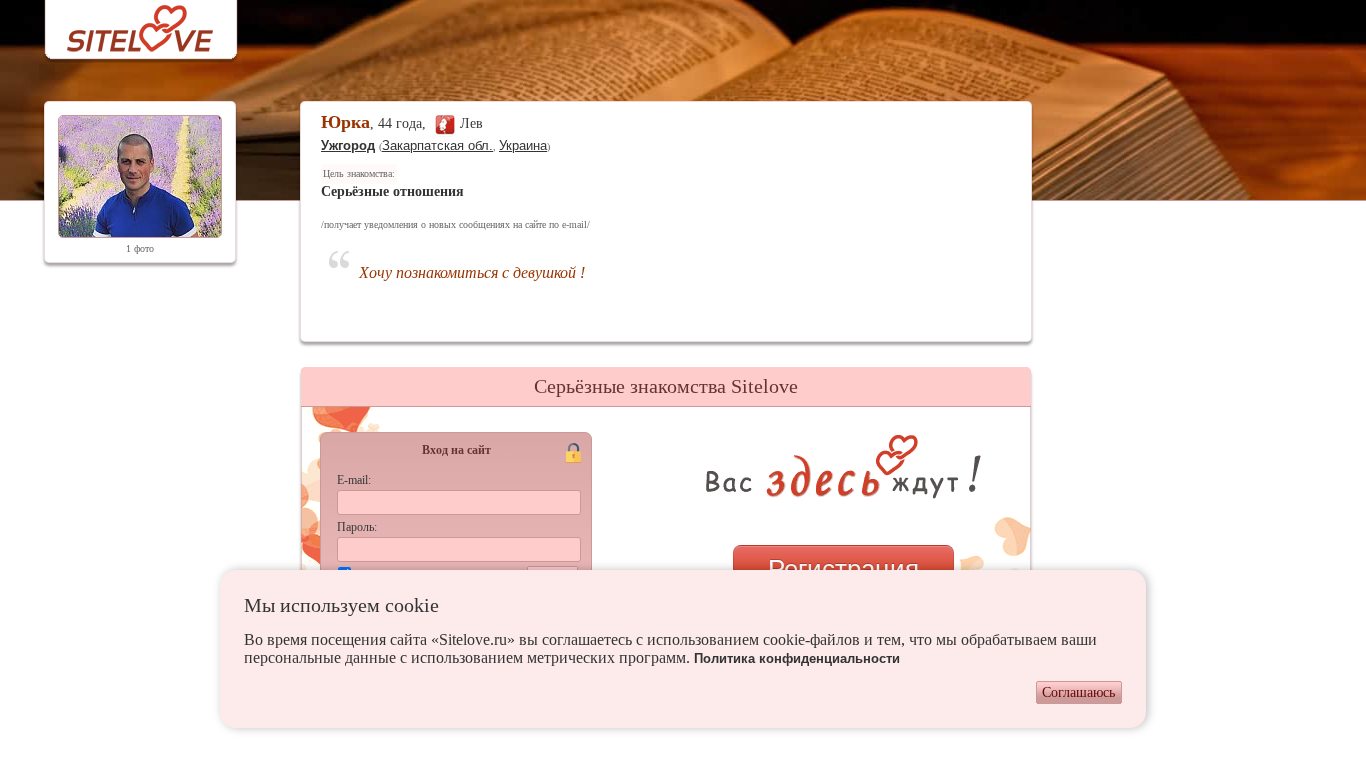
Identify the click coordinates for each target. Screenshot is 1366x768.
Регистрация (843, 569)
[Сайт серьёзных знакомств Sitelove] (124, 23)
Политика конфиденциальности (797, 658)
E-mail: (354, 480)
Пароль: (357, 527)
